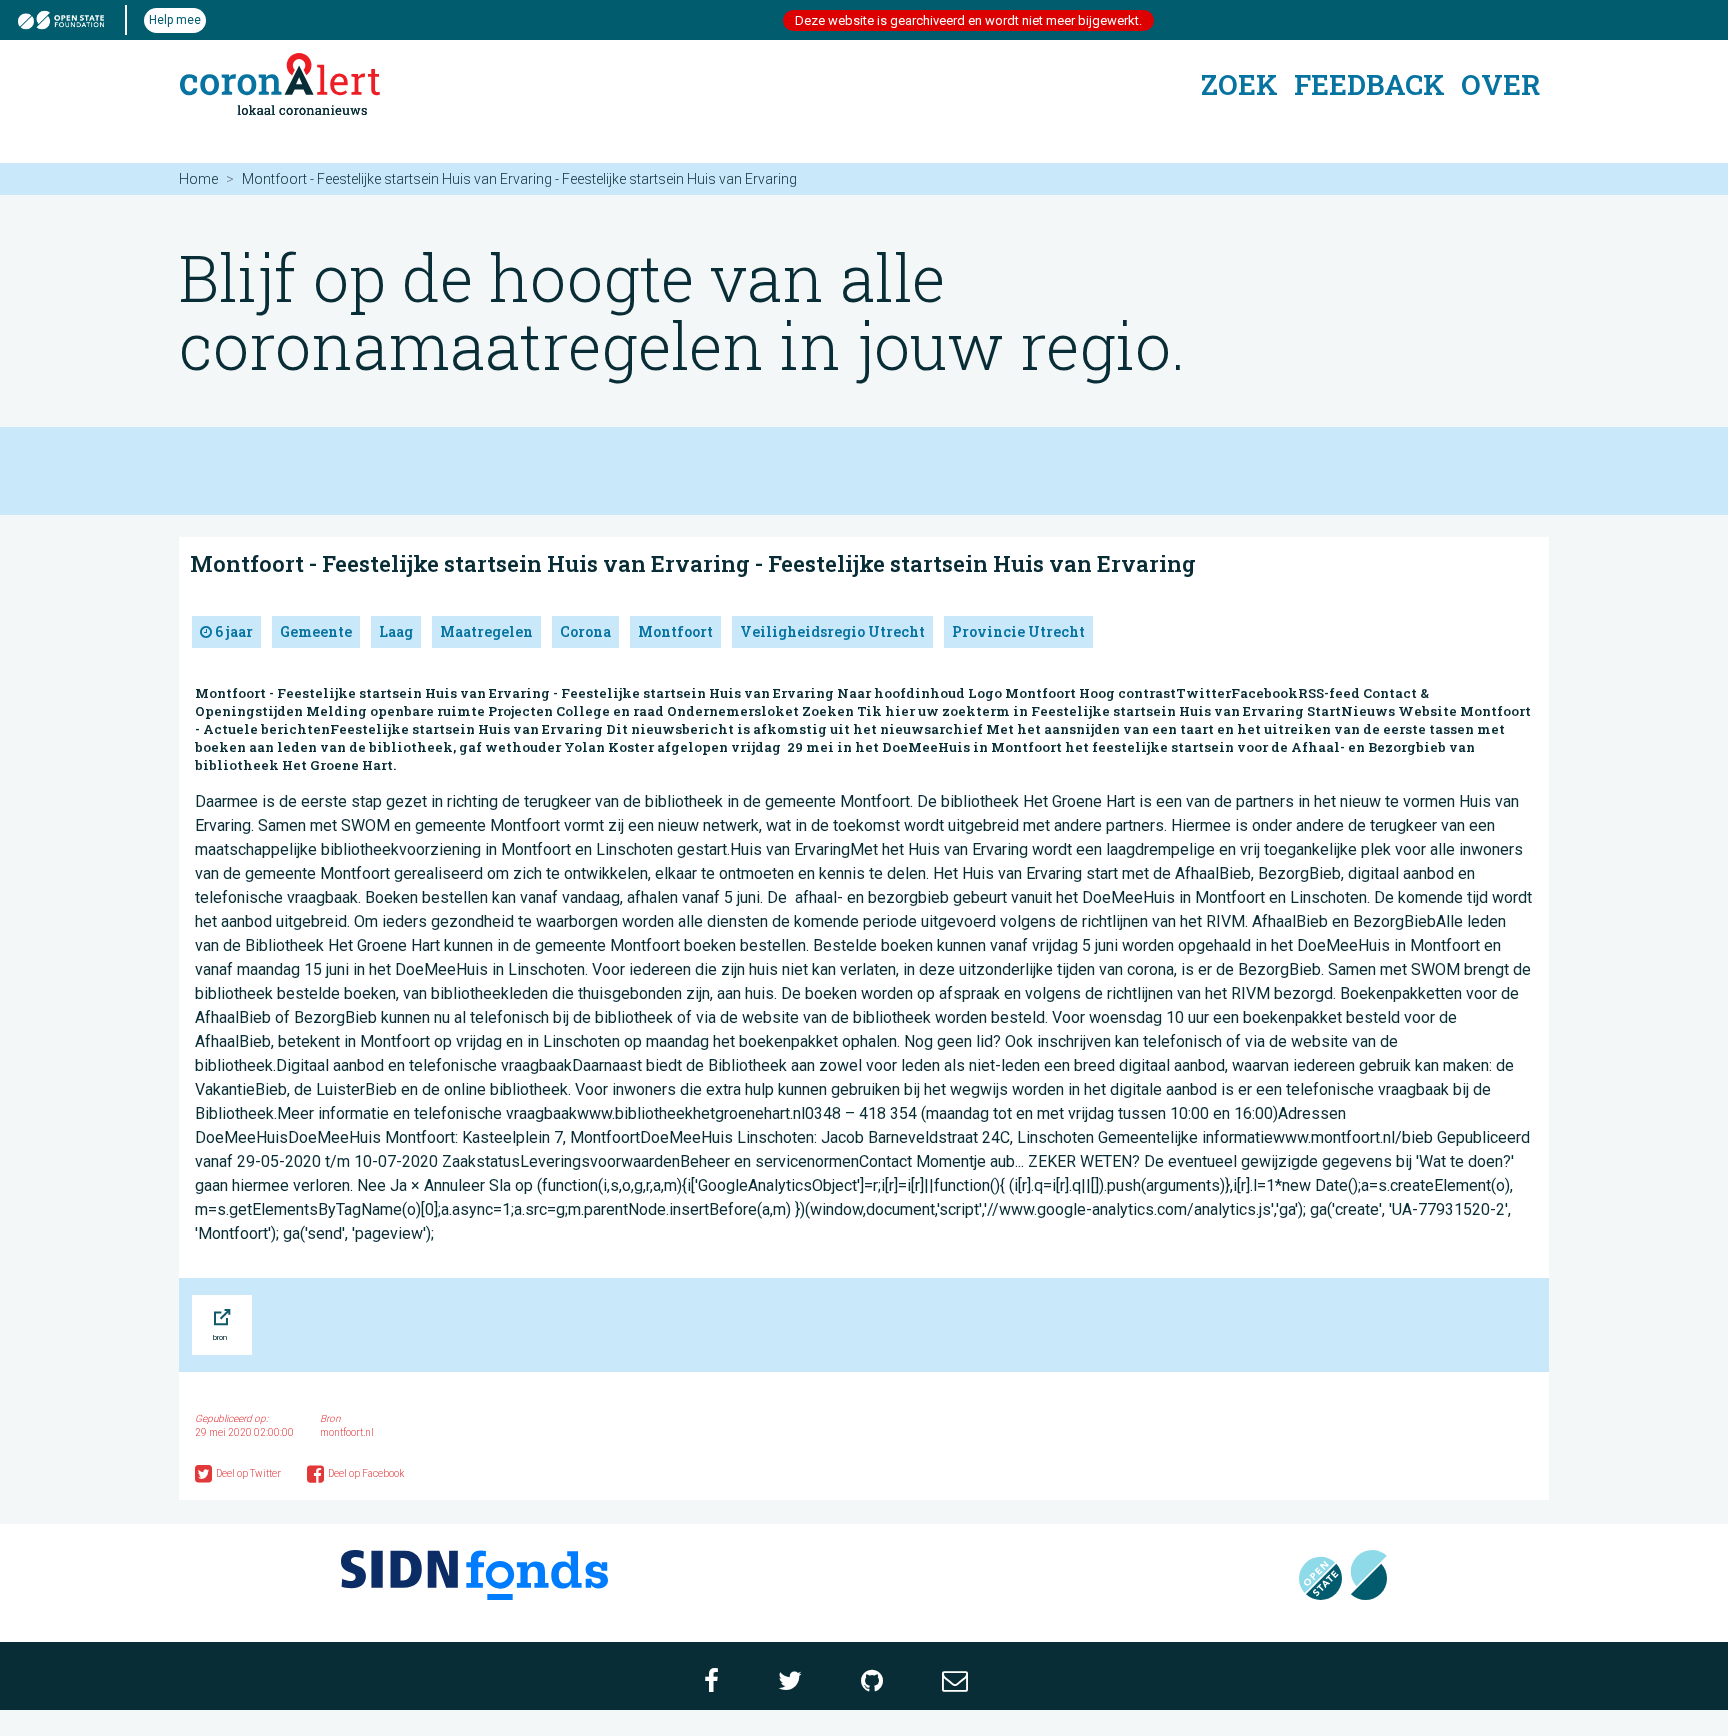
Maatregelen (486, 631)
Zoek (1239, 84)
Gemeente (316, 631)
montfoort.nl (347, 1432)
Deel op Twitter (249, 1473)
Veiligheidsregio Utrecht (832, 631)
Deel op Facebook (366, 1473)
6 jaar (232, 631)
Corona (585, 631)
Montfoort (675, 631)
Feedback (1369, 84)
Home (198, 179)
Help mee (175, 20)
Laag (396, 631)
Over (1500, 84)
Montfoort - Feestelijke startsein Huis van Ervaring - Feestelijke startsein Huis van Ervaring (693, 563)
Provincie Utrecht (1018, 631)
